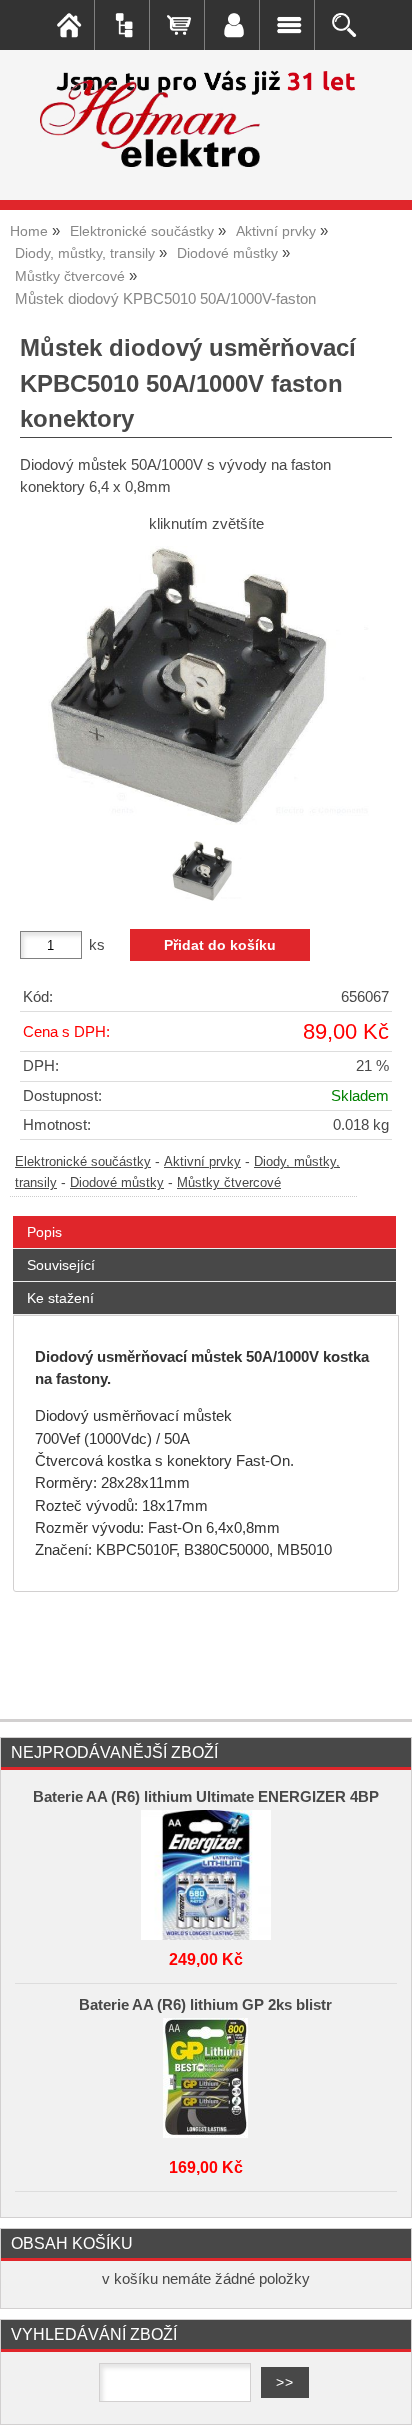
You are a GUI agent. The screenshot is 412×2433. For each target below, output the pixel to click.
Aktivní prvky (202, 1162)
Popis (44, 1232)
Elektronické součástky (83, 1162)
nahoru (382, 2403)
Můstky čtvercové (229, 1183)
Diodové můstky (117, 1183)
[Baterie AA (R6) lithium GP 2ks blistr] (206, 2078)
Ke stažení (60, 1298)
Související (61, 1265)
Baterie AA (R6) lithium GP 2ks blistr (205, 2005)
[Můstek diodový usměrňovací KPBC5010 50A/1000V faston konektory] (206, 685)
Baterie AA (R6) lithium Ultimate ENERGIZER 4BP (206, 1797)
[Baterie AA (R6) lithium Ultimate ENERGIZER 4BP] (206, 1870)
